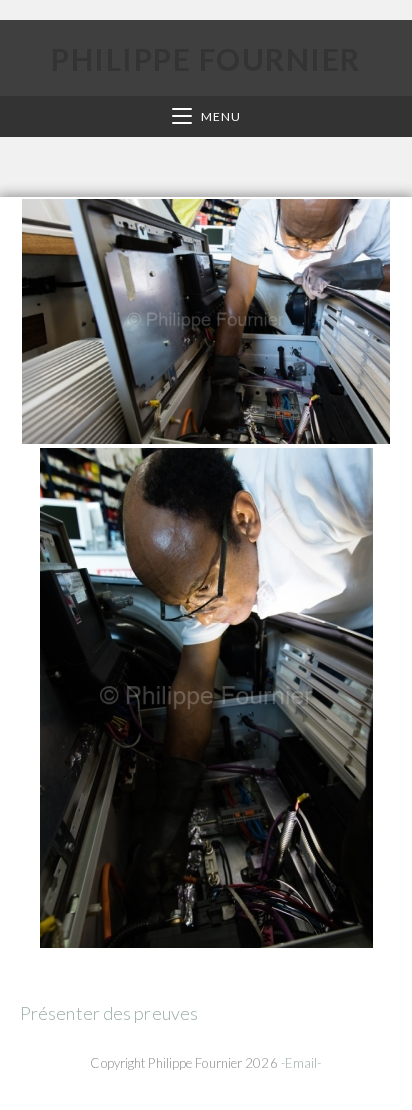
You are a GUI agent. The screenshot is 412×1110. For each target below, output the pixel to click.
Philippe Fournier (206, 59)
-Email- (301, 1063)
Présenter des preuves (109, 1013)
